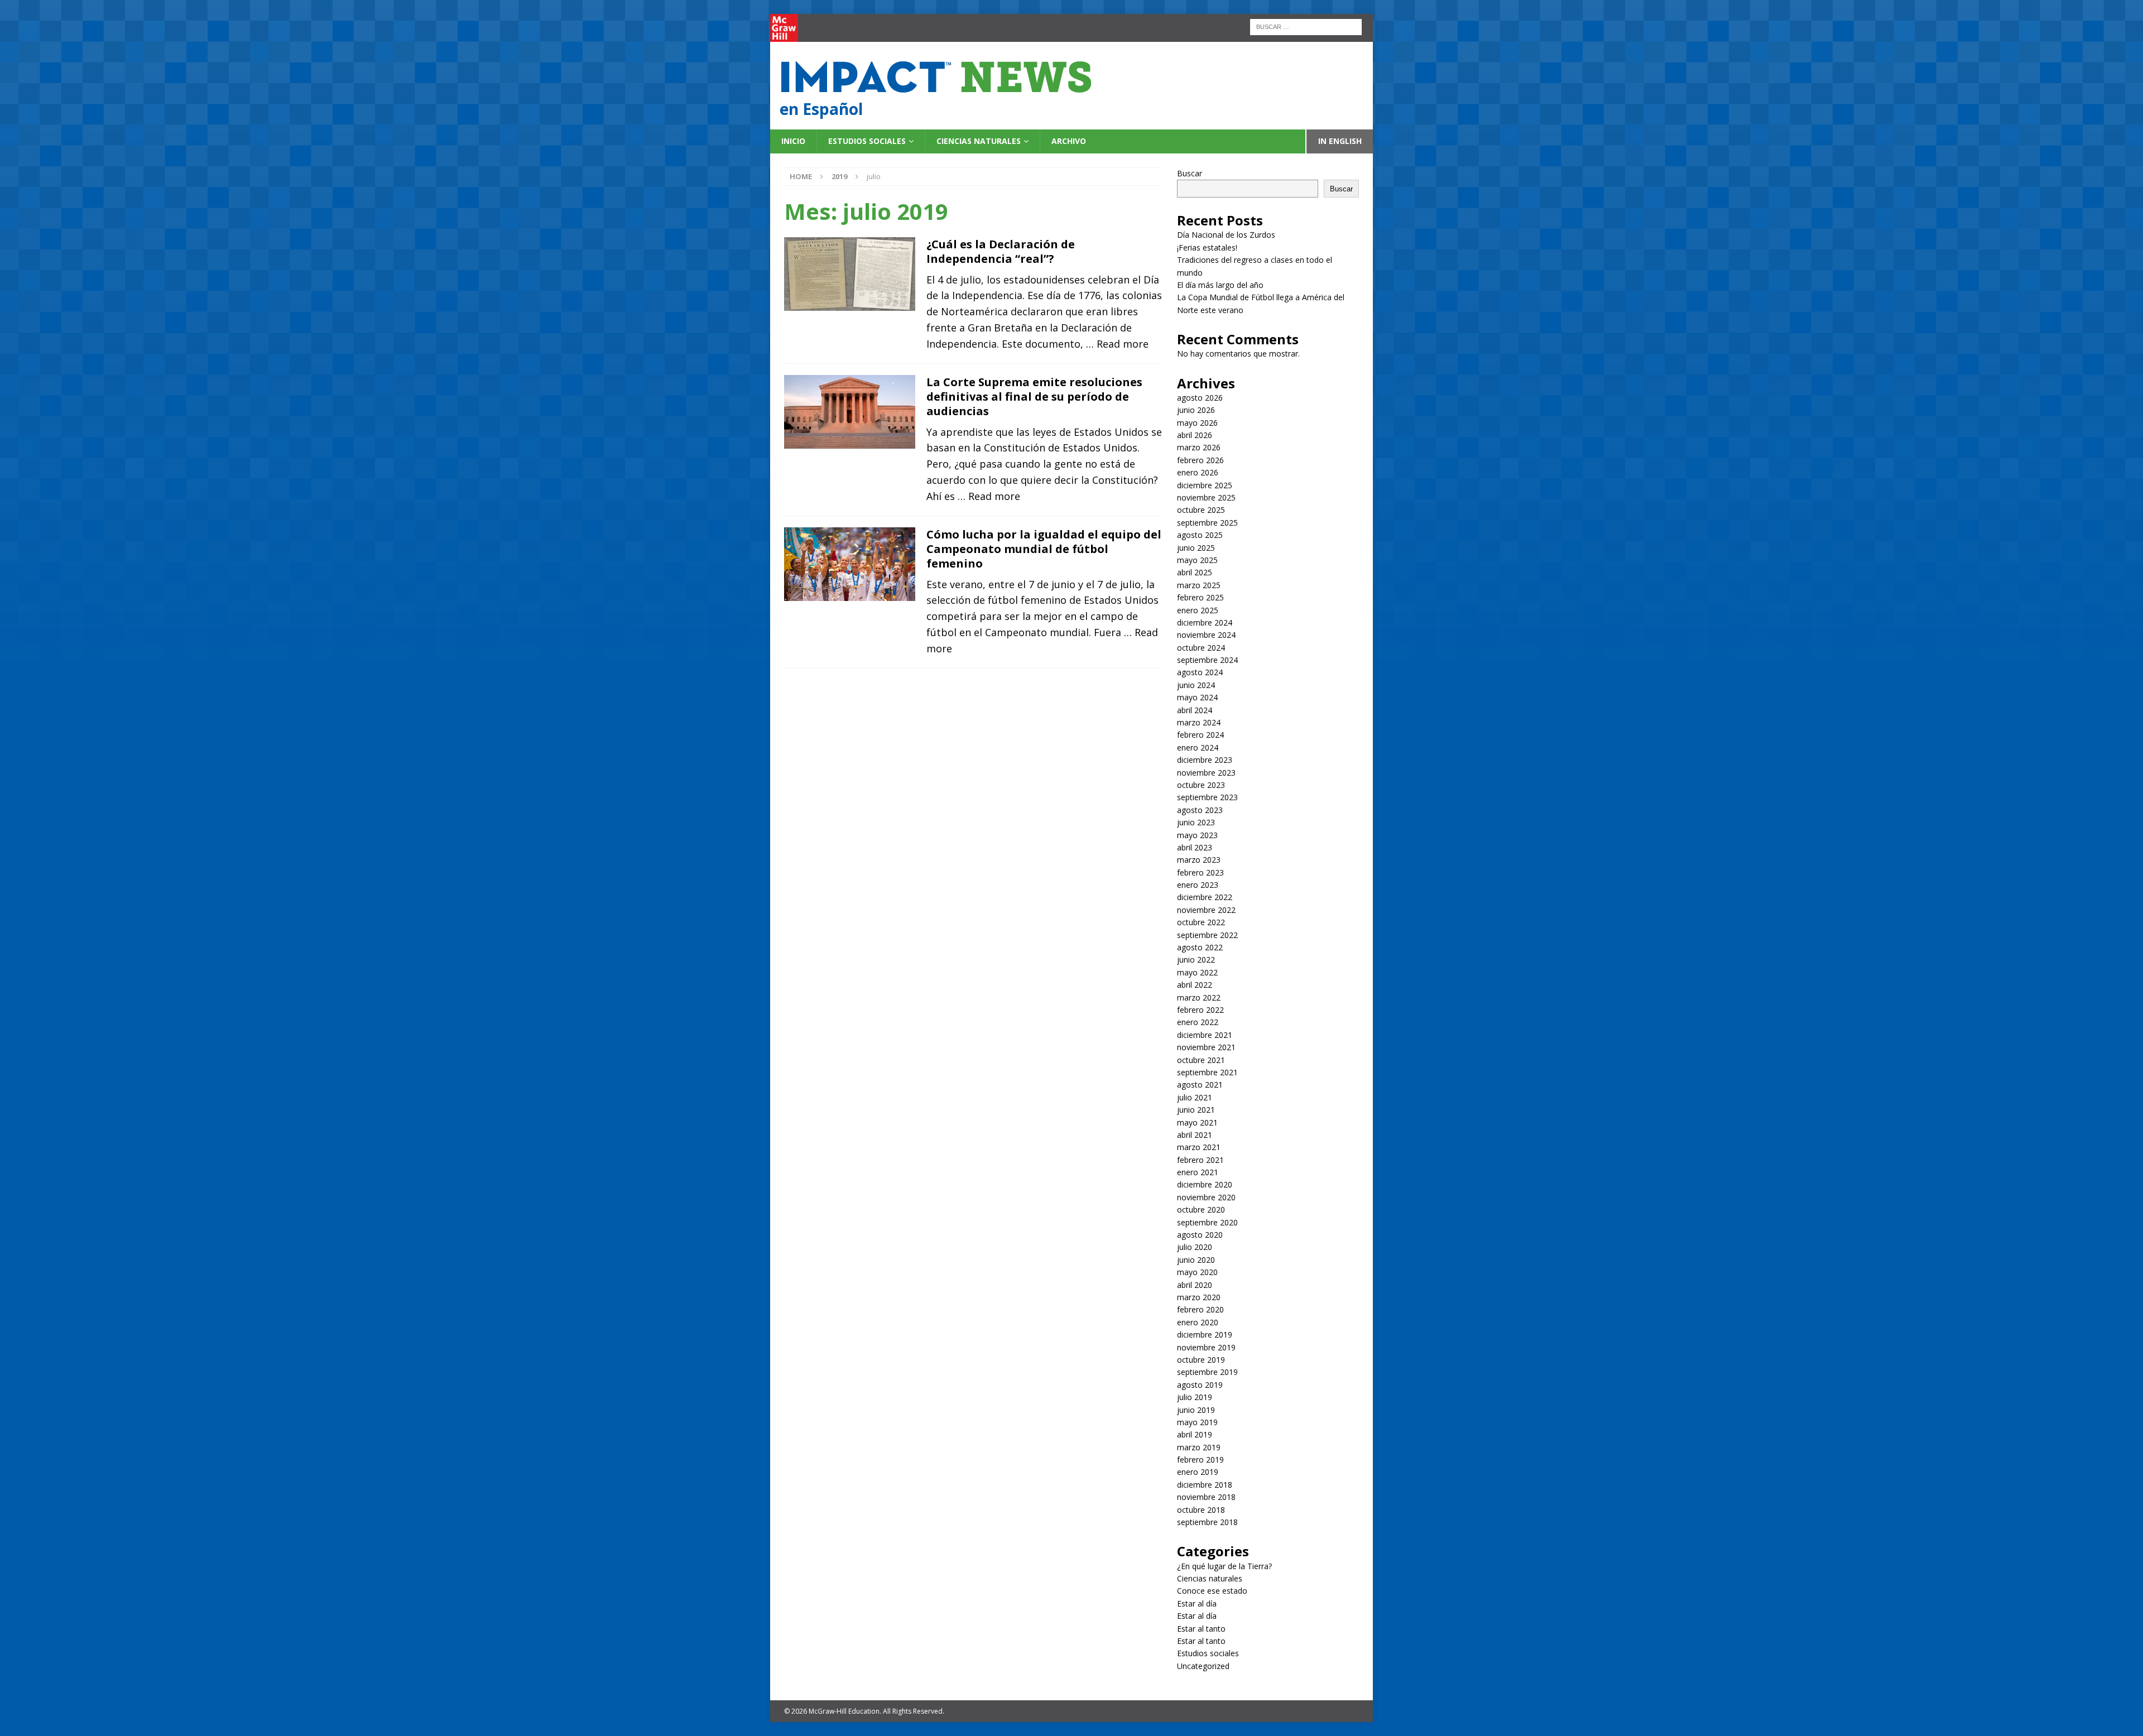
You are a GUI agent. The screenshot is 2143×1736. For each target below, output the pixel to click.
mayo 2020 (1197, 1272)
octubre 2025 (1201, 510)
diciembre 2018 (1205, 1485)
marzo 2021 (1199, 1147)
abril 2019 (1195, 1434)
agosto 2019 (1200, 1385)
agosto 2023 (1200, 810)
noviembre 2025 (1206, 497)
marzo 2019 (1199, 1447)
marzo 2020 (1199, 1297)
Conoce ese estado (1212, 1591)
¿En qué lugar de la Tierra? (1224, 1566)
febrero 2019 (1200, 1460)
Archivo (1069, 141)
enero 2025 (1198, 610)
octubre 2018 (1201, 1510)
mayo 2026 (1197, 423)
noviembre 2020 (1206, 1197)
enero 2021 (1198, 1172)
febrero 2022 (1200, 1010)
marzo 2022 (1199, 997)
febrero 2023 (1200, 872)
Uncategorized (1203, 1666)
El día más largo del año (1220, 285)
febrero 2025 (1200, 597)
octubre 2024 (1201, 648)
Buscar (1190, 173)
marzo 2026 (1199, 447)
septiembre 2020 (1207, 1222)
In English (1340, 141)
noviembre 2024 (1206, 635)
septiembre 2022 (1207, 935)
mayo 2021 (1197, 1122)
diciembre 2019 (1205, 1335)
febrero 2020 (1200, 1309)
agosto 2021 (1200, 1085)
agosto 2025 (1200, 535)
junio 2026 (1196, 410)
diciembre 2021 (1205, 1035)
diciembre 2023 (1205, 760)
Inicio (793, 141)
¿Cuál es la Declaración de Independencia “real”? (1001, 251)
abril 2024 (1195, 710)
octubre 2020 (1201, 1210)
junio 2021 (1196, 1110)
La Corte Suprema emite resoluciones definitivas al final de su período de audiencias (1034, 396)
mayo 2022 (1197, 972)
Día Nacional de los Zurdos (1226, 235)
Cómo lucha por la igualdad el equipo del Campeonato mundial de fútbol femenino (1044, 549)
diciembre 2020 (1205, 1184)
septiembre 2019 (1207, 1372)
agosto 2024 (1200, 672)
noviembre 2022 (1206, 910)
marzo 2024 (1199, 722)
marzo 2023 (1199, 860)
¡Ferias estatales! (1207, 247)
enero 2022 (1198, 1022)
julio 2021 (1195, 1097)
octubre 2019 (1201, 1360)
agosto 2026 (1200, 398)
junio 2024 (1196, 685)
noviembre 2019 (1206, 1347)
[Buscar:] (1306, 26)
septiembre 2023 (1207, 797)
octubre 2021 (1201, 1060)
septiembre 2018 (1207, 1522)
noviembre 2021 (1206, 1047)
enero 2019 (1198, 1472)
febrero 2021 (1200, 1160)
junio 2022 (1196, 960)
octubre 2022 (1201, 922)
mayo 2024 (1197, 697)
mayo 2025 (1197, 560)
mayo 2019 (1197, 1422)
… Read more (1117, 344)
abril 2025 (1195, 572)
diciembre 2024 (1205, 622)
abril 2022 (1195, 985)
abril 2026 (1195, 435)
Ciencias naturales (979, 141)
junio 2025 (1196, 548)
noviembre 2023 (1206, 773)
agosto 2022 (1200, 947)
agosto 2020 (1200, 1235)
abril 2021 (1195, 1135)
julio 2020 (1195, 1247)
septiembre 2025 (1207, 523)
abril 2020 (1195, 1285)
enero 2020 (1198, 1322)
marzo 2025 (1199, 585)
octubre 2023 (1201, 785)
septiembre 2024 (1207, 660)
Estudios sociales (867, 141)
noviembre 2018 (1206, 1497)
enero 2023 (1198, 885)
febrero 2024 (1200, 735)
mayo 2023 (1197, 835)
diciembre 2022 (1205, 897)
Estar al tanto (1201, 1629)
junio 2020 (1196, 1260)
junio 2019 (1196, 1410)
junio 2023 (1196, 822)
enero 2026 (1198, 472)
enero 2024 (1198, 747)
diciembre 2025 (1205, 485)
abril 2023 (1195, 847)
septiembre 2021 (1207, 1072)
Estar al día (1197, 1603)
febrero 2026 (1200, 460)
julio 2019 (1195, 1397)
